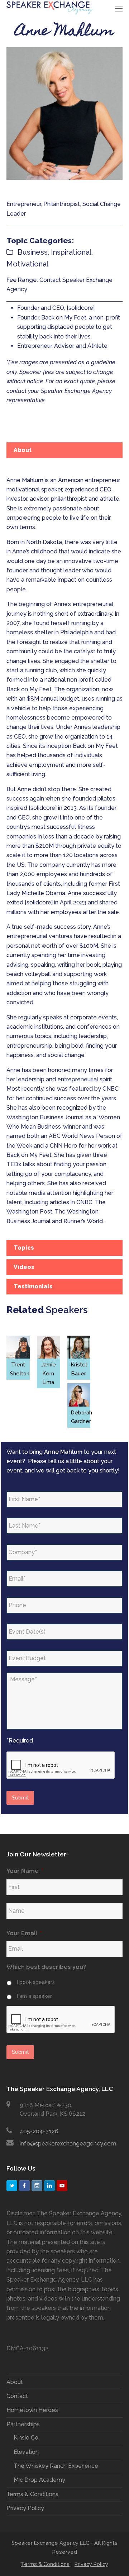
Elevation (26, 2452)
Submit (20, 1798)
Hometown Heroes (32, 2410)
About (15, 2382)
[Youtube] (62, 2186)
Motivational (27, 264)
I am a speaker (34, 1996)
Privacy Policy (25, 2508)
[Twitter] (12, 2186)
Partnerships (23, 2424)
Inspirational (71, 252)
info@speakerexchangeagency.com (68, 2144)
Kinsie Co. (27, 2438)
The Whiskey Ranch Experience (56, 2466)
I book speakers (36, 1982)
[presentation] (61, 1765)
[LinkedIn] (49, 2186)
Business (33, 252)
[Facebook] (24, 2186)
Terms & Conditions (32, 2494)
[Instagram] (37, 2186)
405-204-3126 (39, 2131)
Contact (17, 2396)
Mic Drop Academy (39, 2480)
